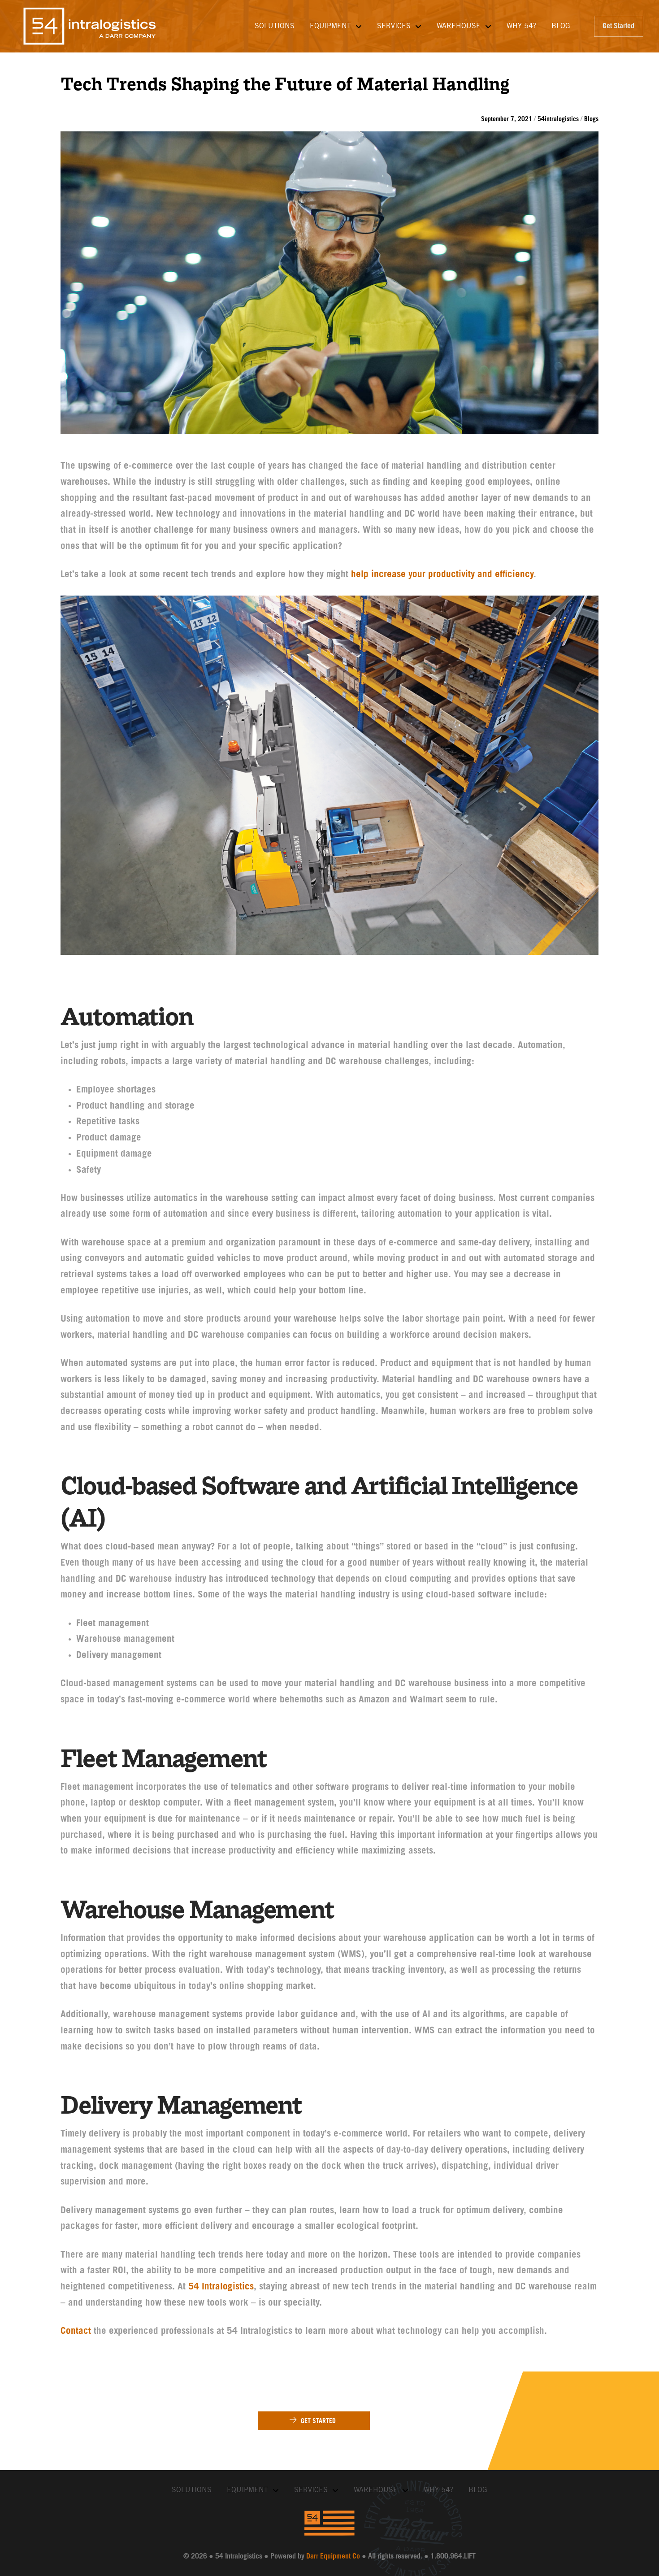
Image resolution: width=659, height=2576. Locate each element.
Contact (76, 2332)
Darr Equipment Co (333, 2557)
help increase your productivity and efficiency (442, 575)
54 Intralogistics (221, 2287)
